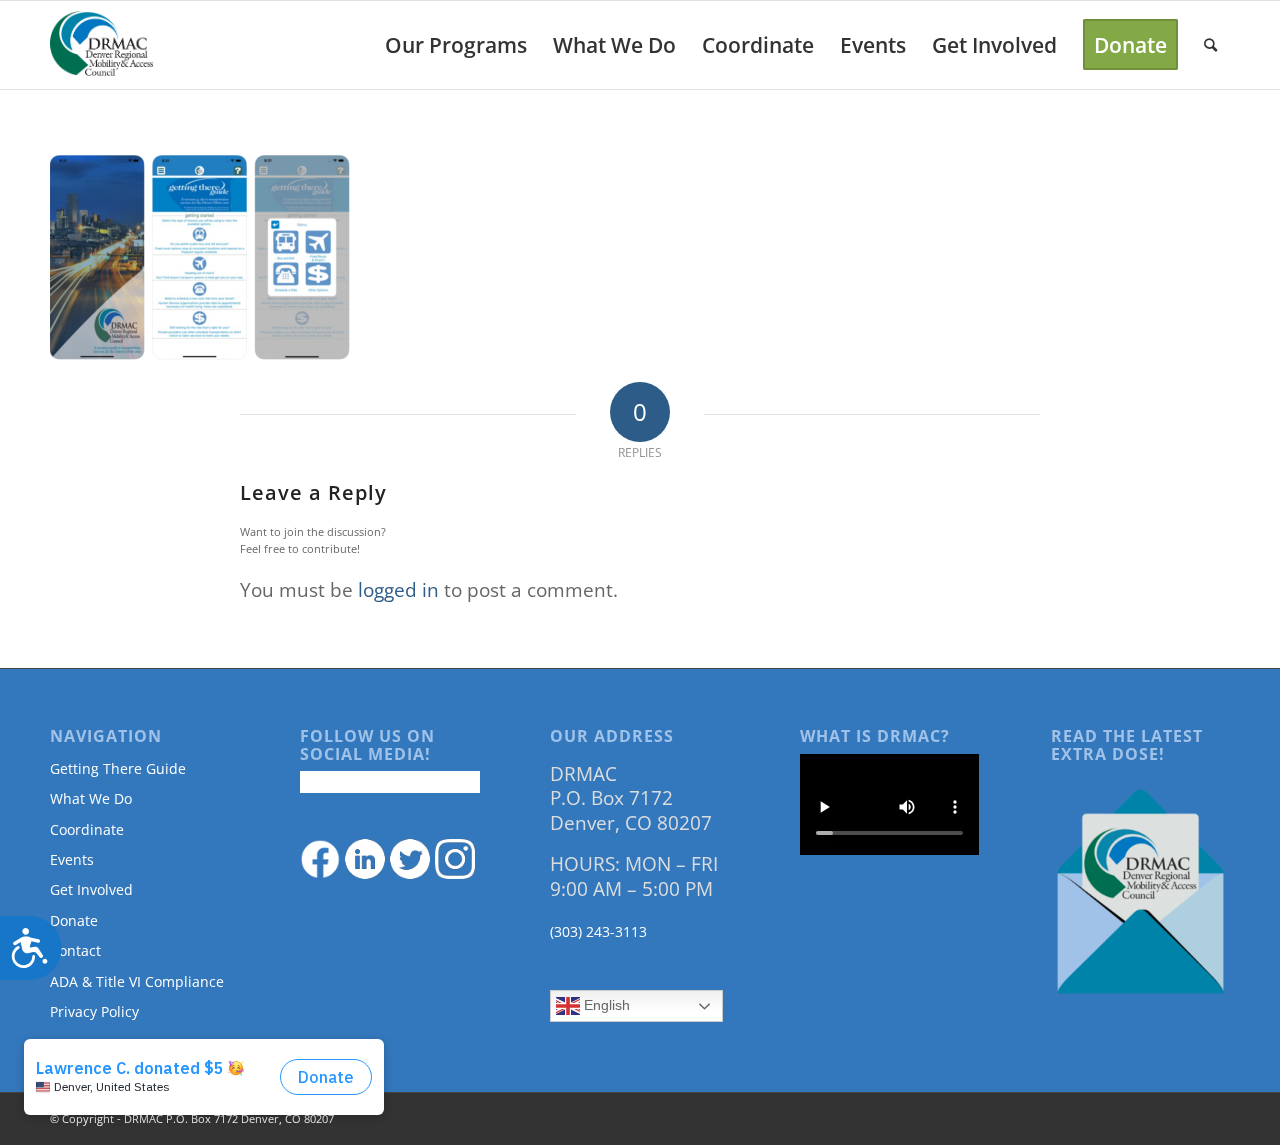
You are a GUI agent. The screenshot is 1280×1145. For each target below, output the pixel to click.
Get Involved (91, 889)
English (605, 1005)
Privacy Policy (94, 1011)
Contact (75, 950)
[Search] (1210, 45)
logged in (398, 590)
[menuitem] (456, 45)
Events (72, 859)
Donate (74, 920)
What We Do (91, 798)
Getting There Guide (118, 768)
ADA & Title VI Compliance (137, 981)
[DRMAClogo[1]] (102, 45)
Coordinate (87, 829)
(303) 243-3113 (598, 931)
